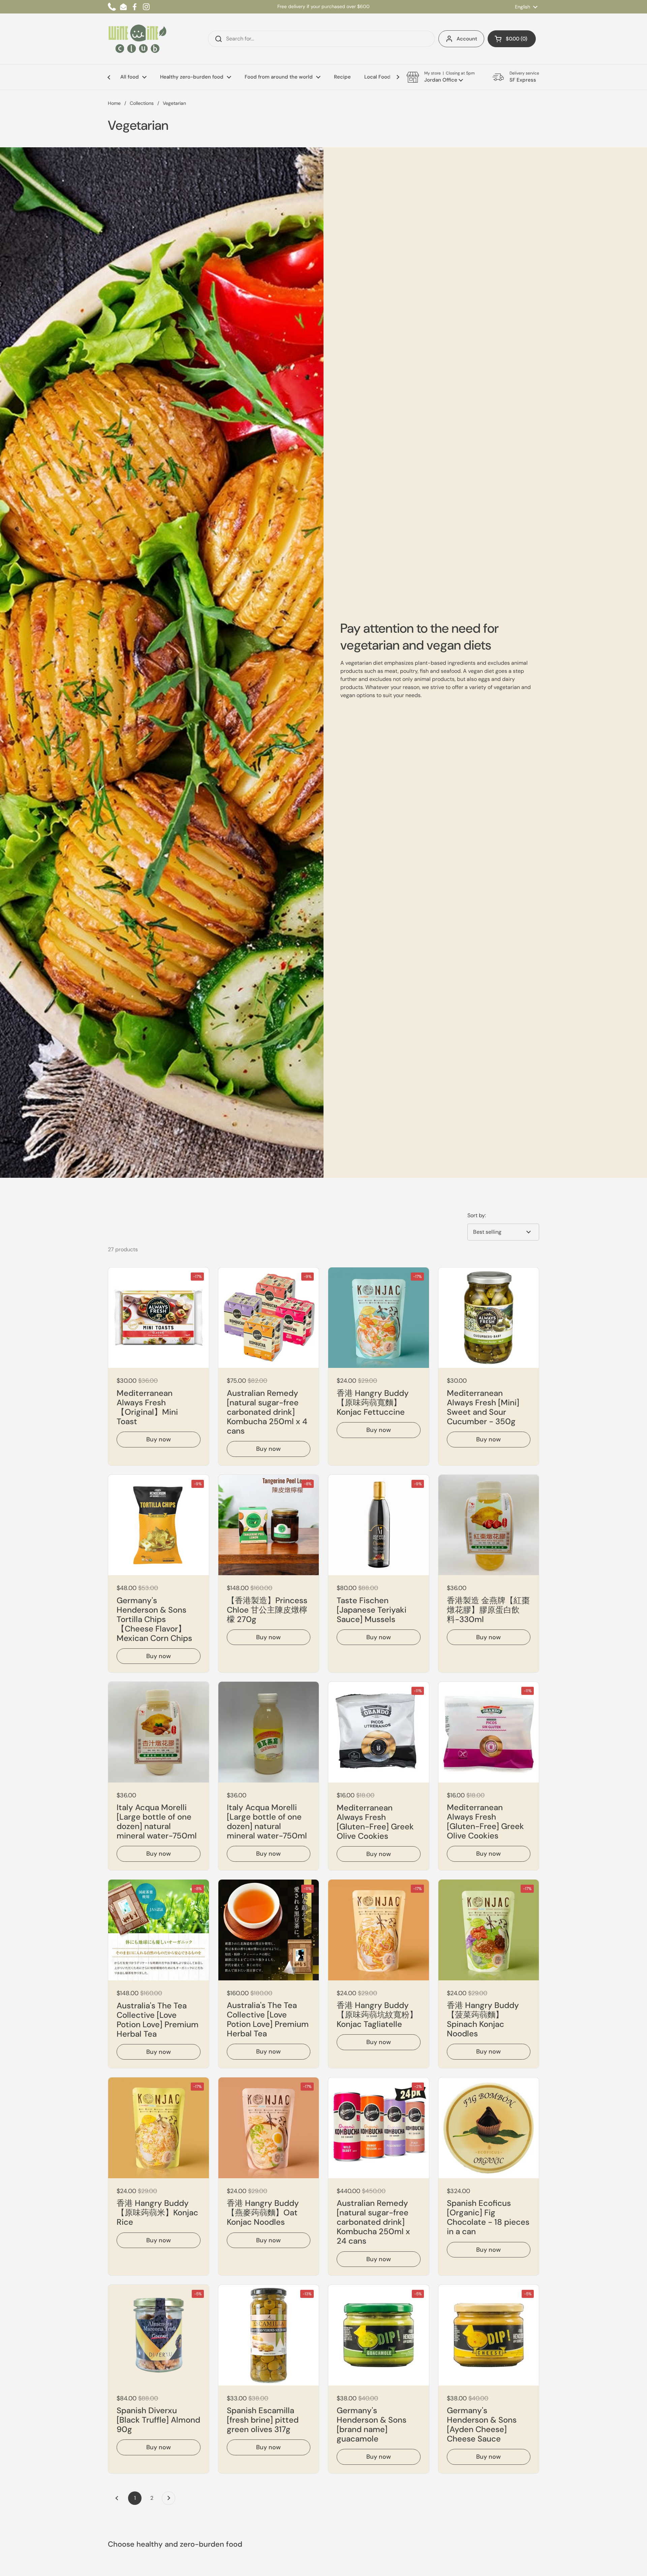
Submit (216, 39)
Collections (142, 103)
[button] (512, 39)
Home (114, 103)
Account (467, 39)
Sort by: (477, 1215)
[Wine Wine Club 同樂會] (137, 39)
